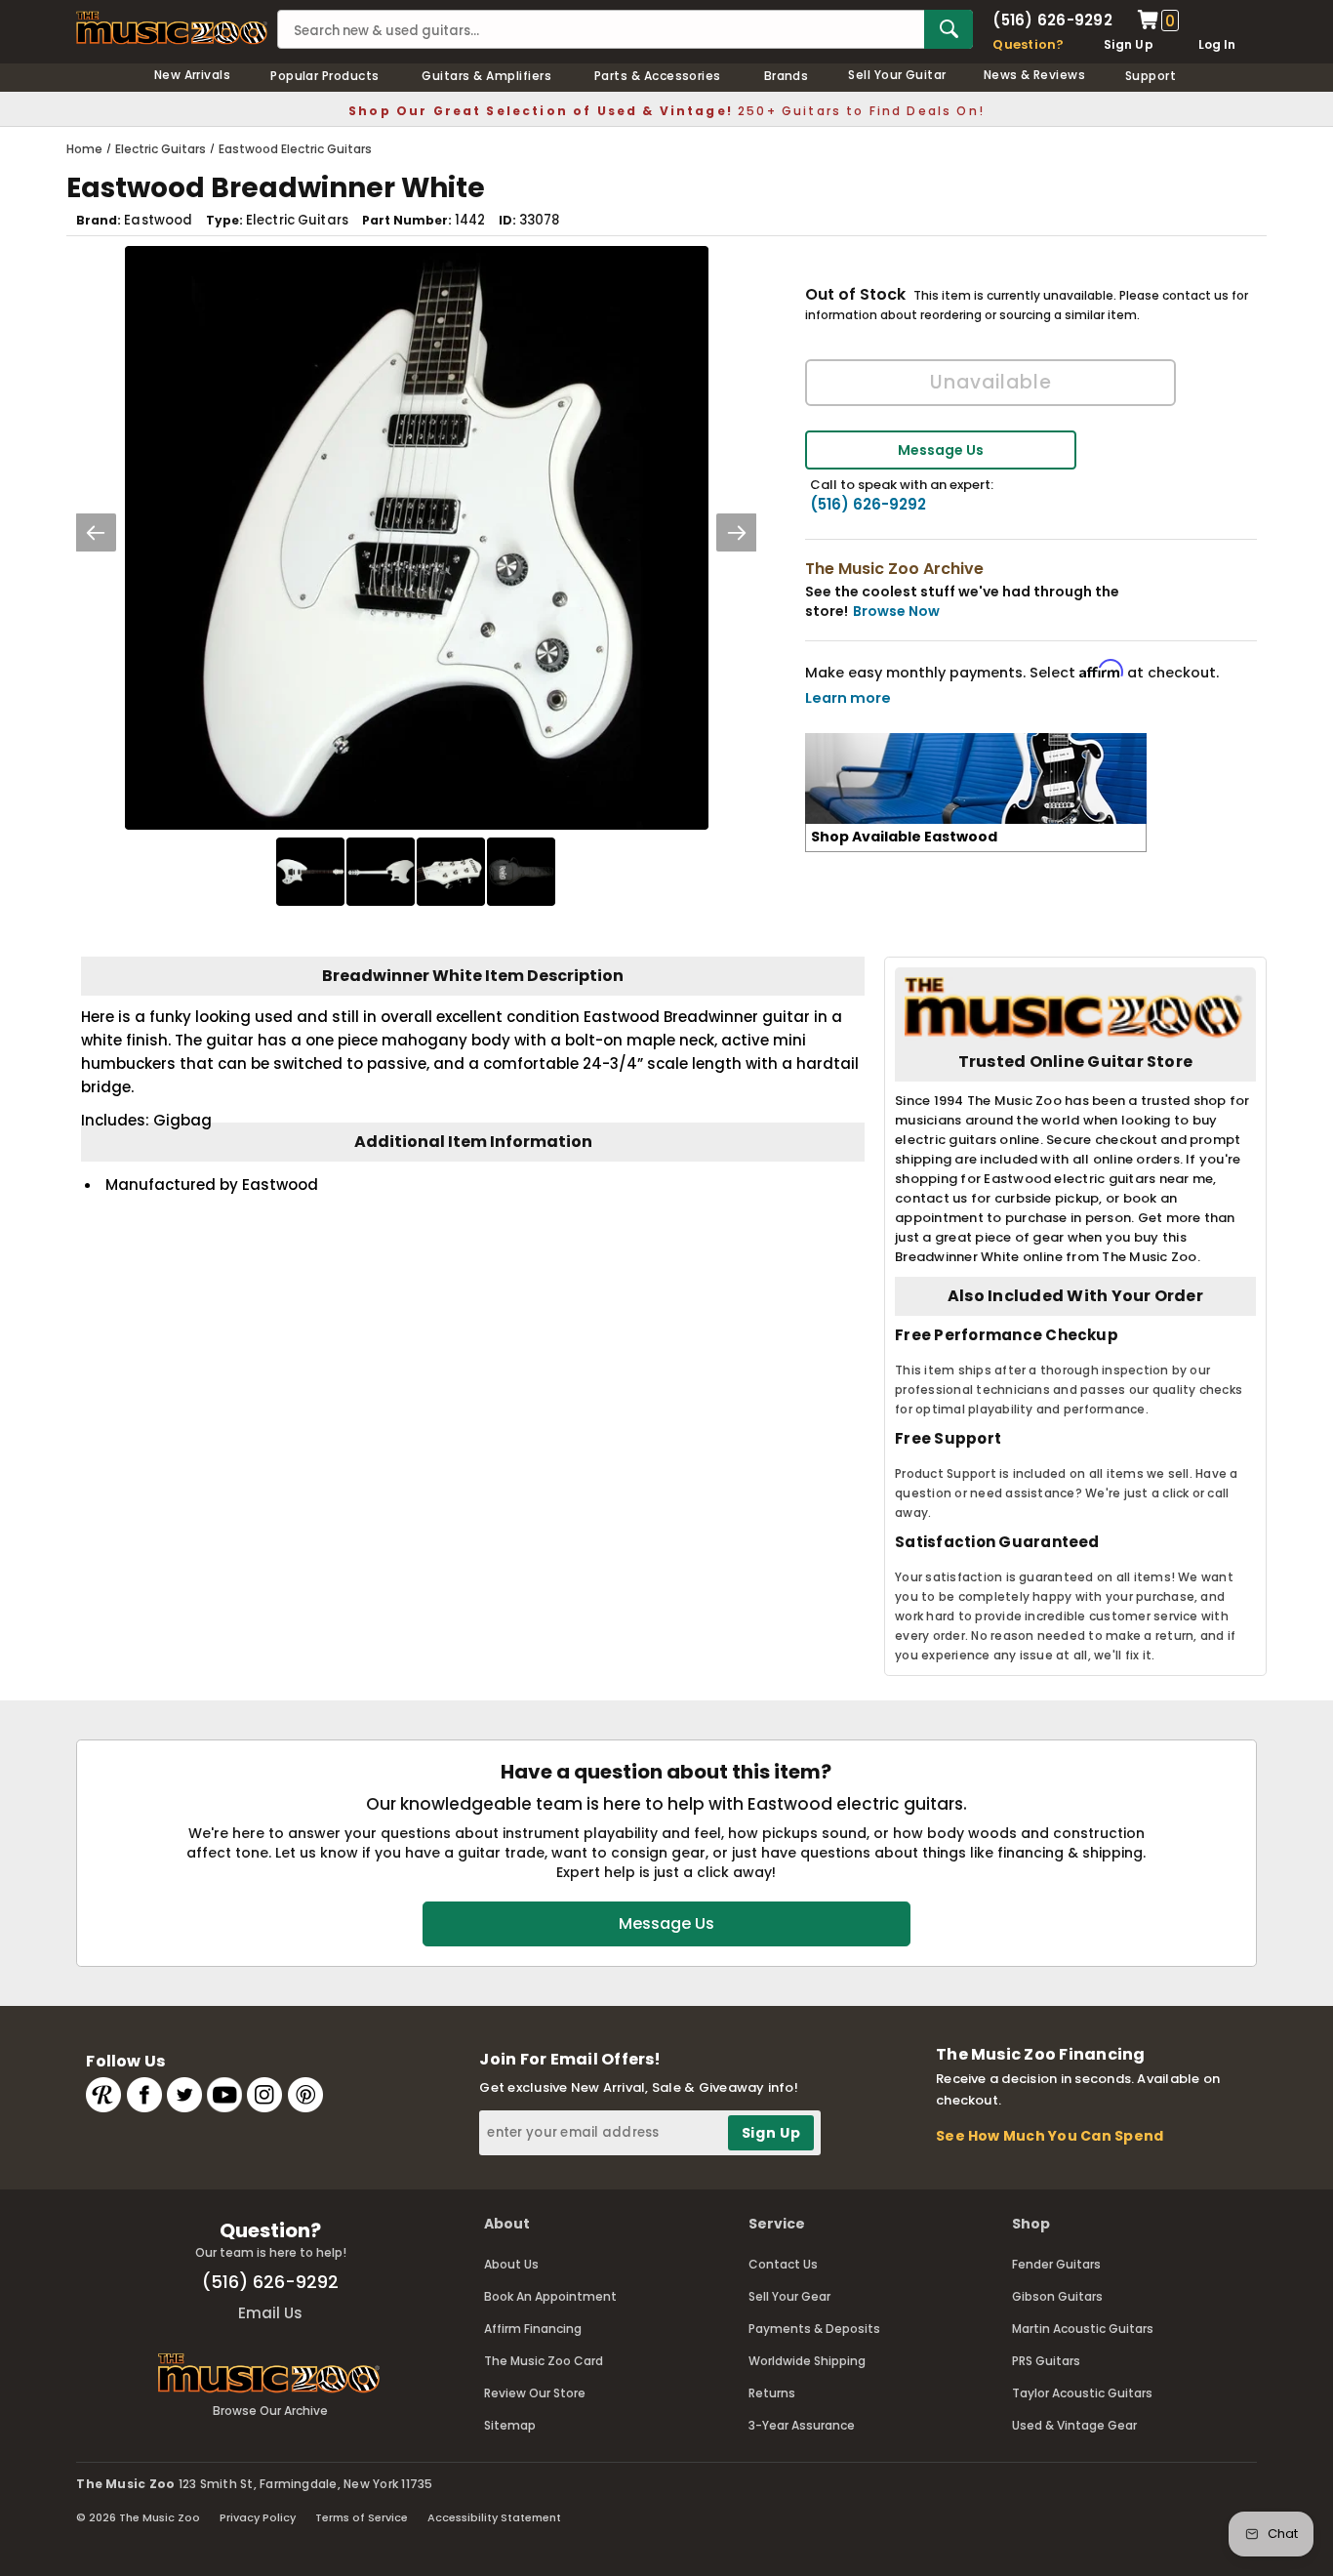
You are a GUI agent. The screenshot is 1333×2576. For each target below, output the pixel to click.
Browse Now (896, 611)
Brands (787, 76)
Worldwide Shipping (807, 2361)
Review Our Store (535, 2393)
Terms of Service (362, 2517)
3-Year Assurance (802, 2425)
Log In (1217, 44)
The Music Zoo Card (544, 2361)
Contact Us (783, 2264)
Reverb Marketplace (103, 2095)
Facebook (144, 2095)
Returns (772, 2393)
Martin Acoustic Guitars (1083, 2329)
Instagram (264, 2095)
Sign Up (1129, 44)
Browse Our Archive (270, 2411)
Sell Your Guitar (897, 75)
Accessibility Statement (494, 2517)
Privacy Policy (258, 2517)
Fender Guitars (1056, 2264)
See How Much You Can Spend (1050, 2136)
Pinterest (305, 2095)
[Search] (949, 29)
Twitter (184, 2095)
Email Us (270, 2313)
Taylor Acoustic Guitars (1082, 2393)
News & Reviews (1035, 75)
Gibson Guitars (1057, 2296)
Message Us (941, 450)
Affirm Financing (533, 2329)
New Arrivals (193, 75)
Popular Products (325, 76)
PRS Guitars (1046, 2361)
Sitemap (510, 2425)
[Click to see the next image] (737, 532)
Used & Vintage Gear (1074, 2425)
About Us (511, 2264)
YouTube (224, 2095)
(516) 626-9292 (1052, 20)
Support (1151, 76)
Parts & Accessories (658, 76)
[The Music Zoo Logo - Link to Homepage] (172, 28)
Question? (1028, 44)
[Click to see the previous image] (96, 532)
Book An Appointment (550, 2296)
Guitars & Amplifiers (486, 76)
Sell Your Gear (789, 2296)
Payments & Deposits (814, 2329)
